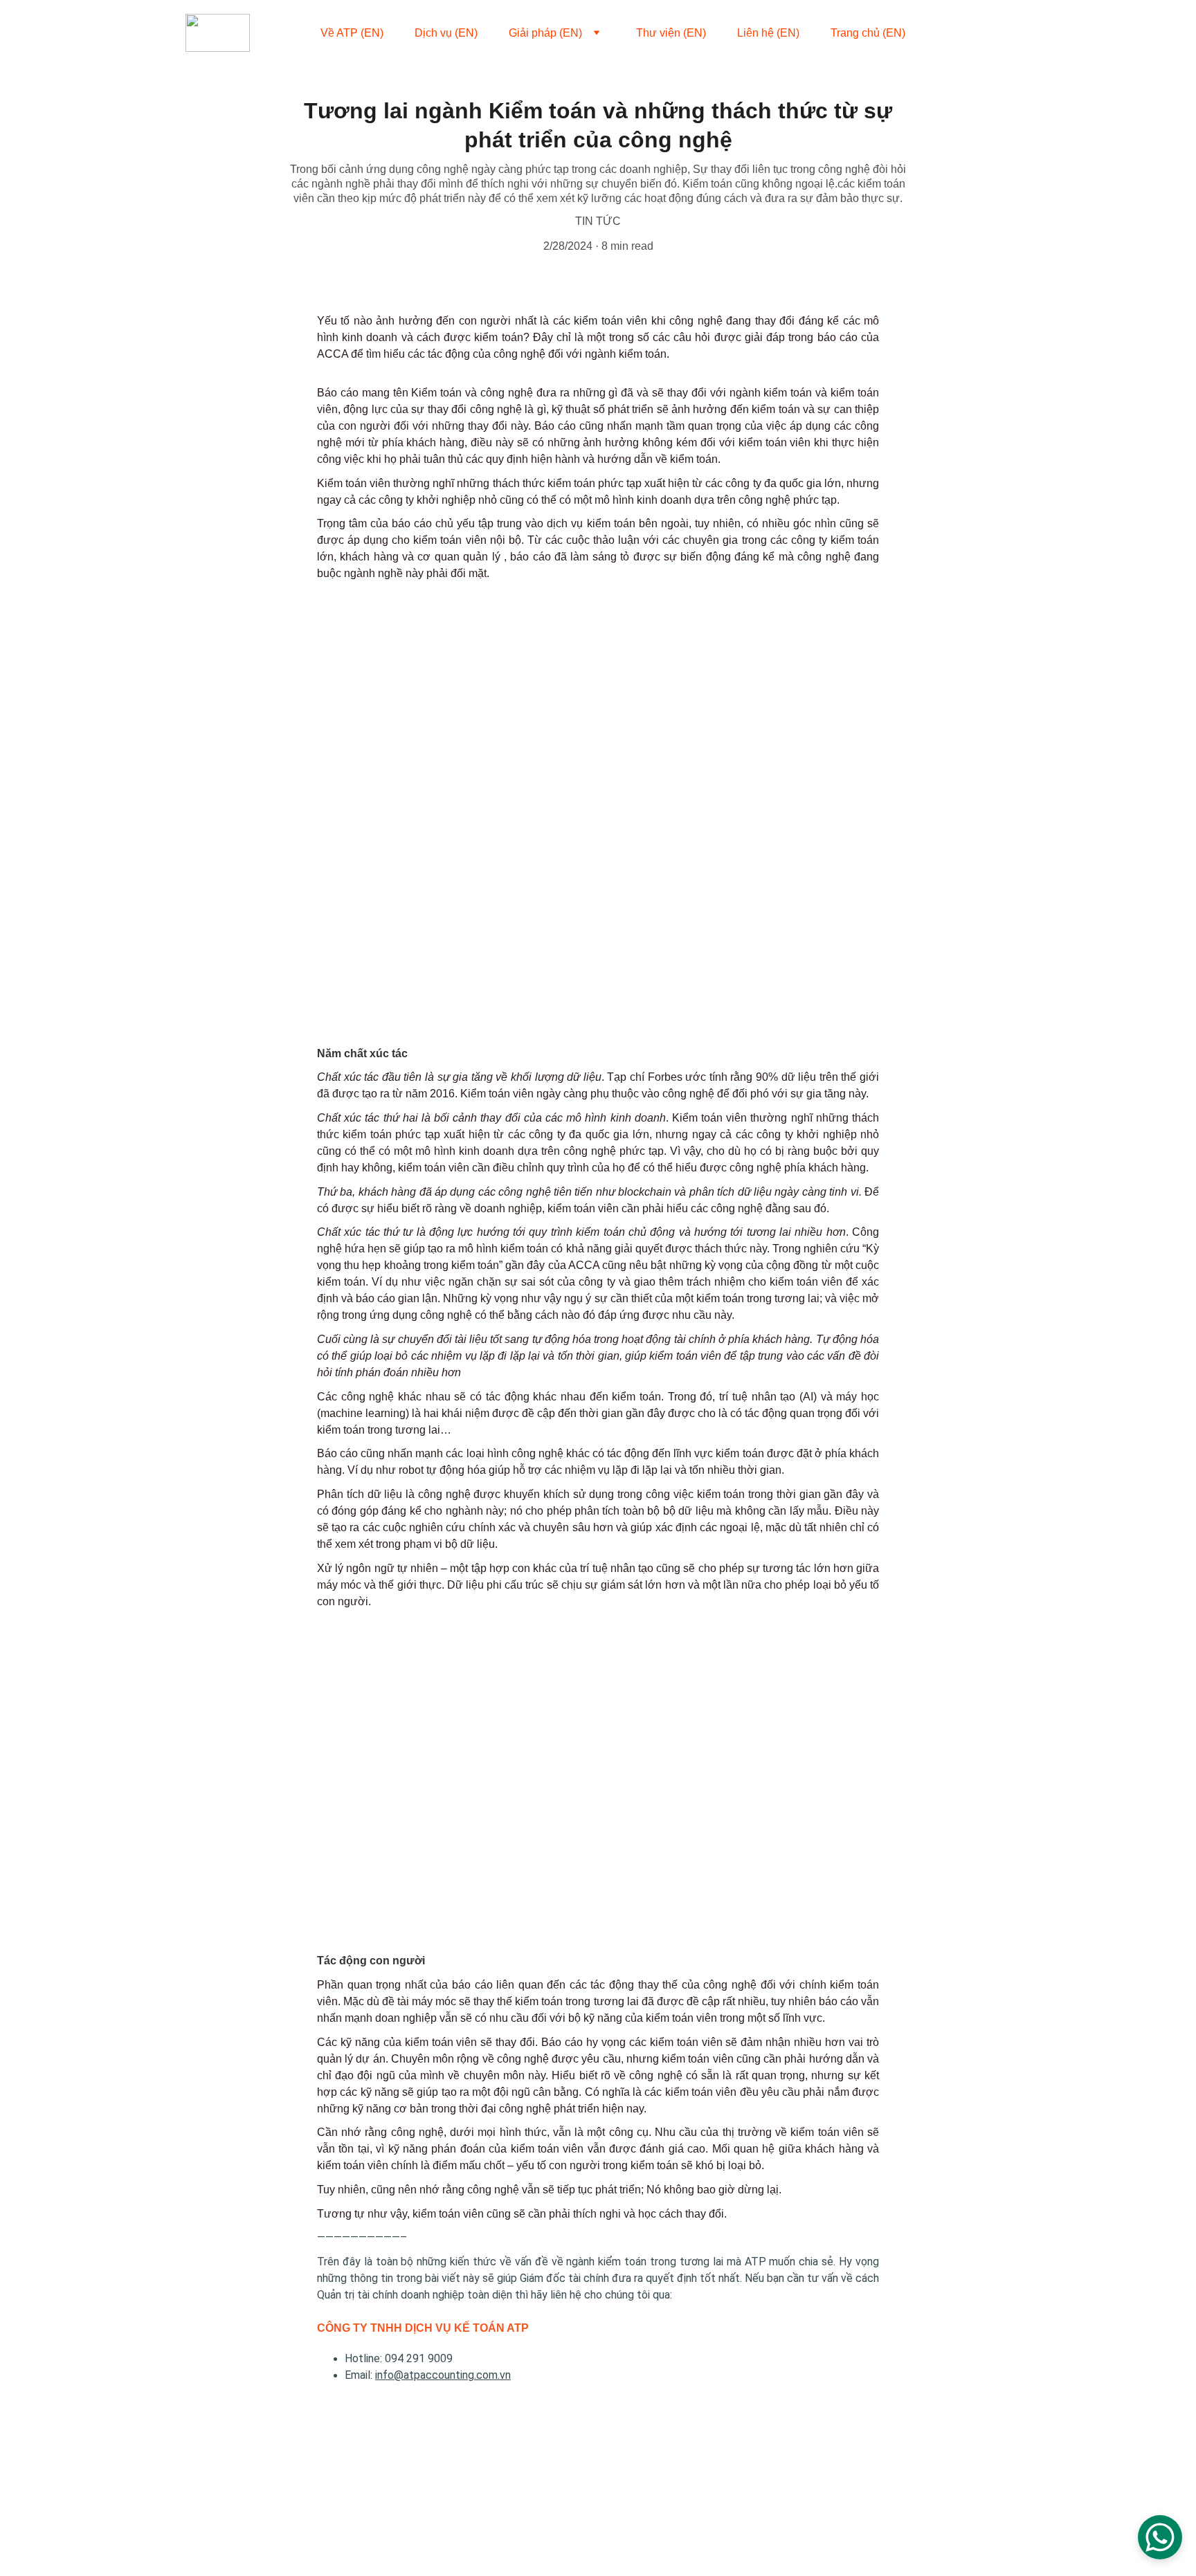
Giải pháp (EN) (545, 33)
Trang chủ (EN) (868, 33)
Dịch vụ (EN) (446, 33)
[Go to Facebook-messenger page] (1004, 33)
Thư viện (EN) (671, 33)
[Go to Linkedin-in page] (984, 33)
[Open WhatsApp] (1160, 2537)
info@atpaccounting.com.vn (443, 2375)
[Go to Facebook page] (959, 33)
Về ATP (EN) (352, 33)
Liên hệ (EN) (768, 33)
